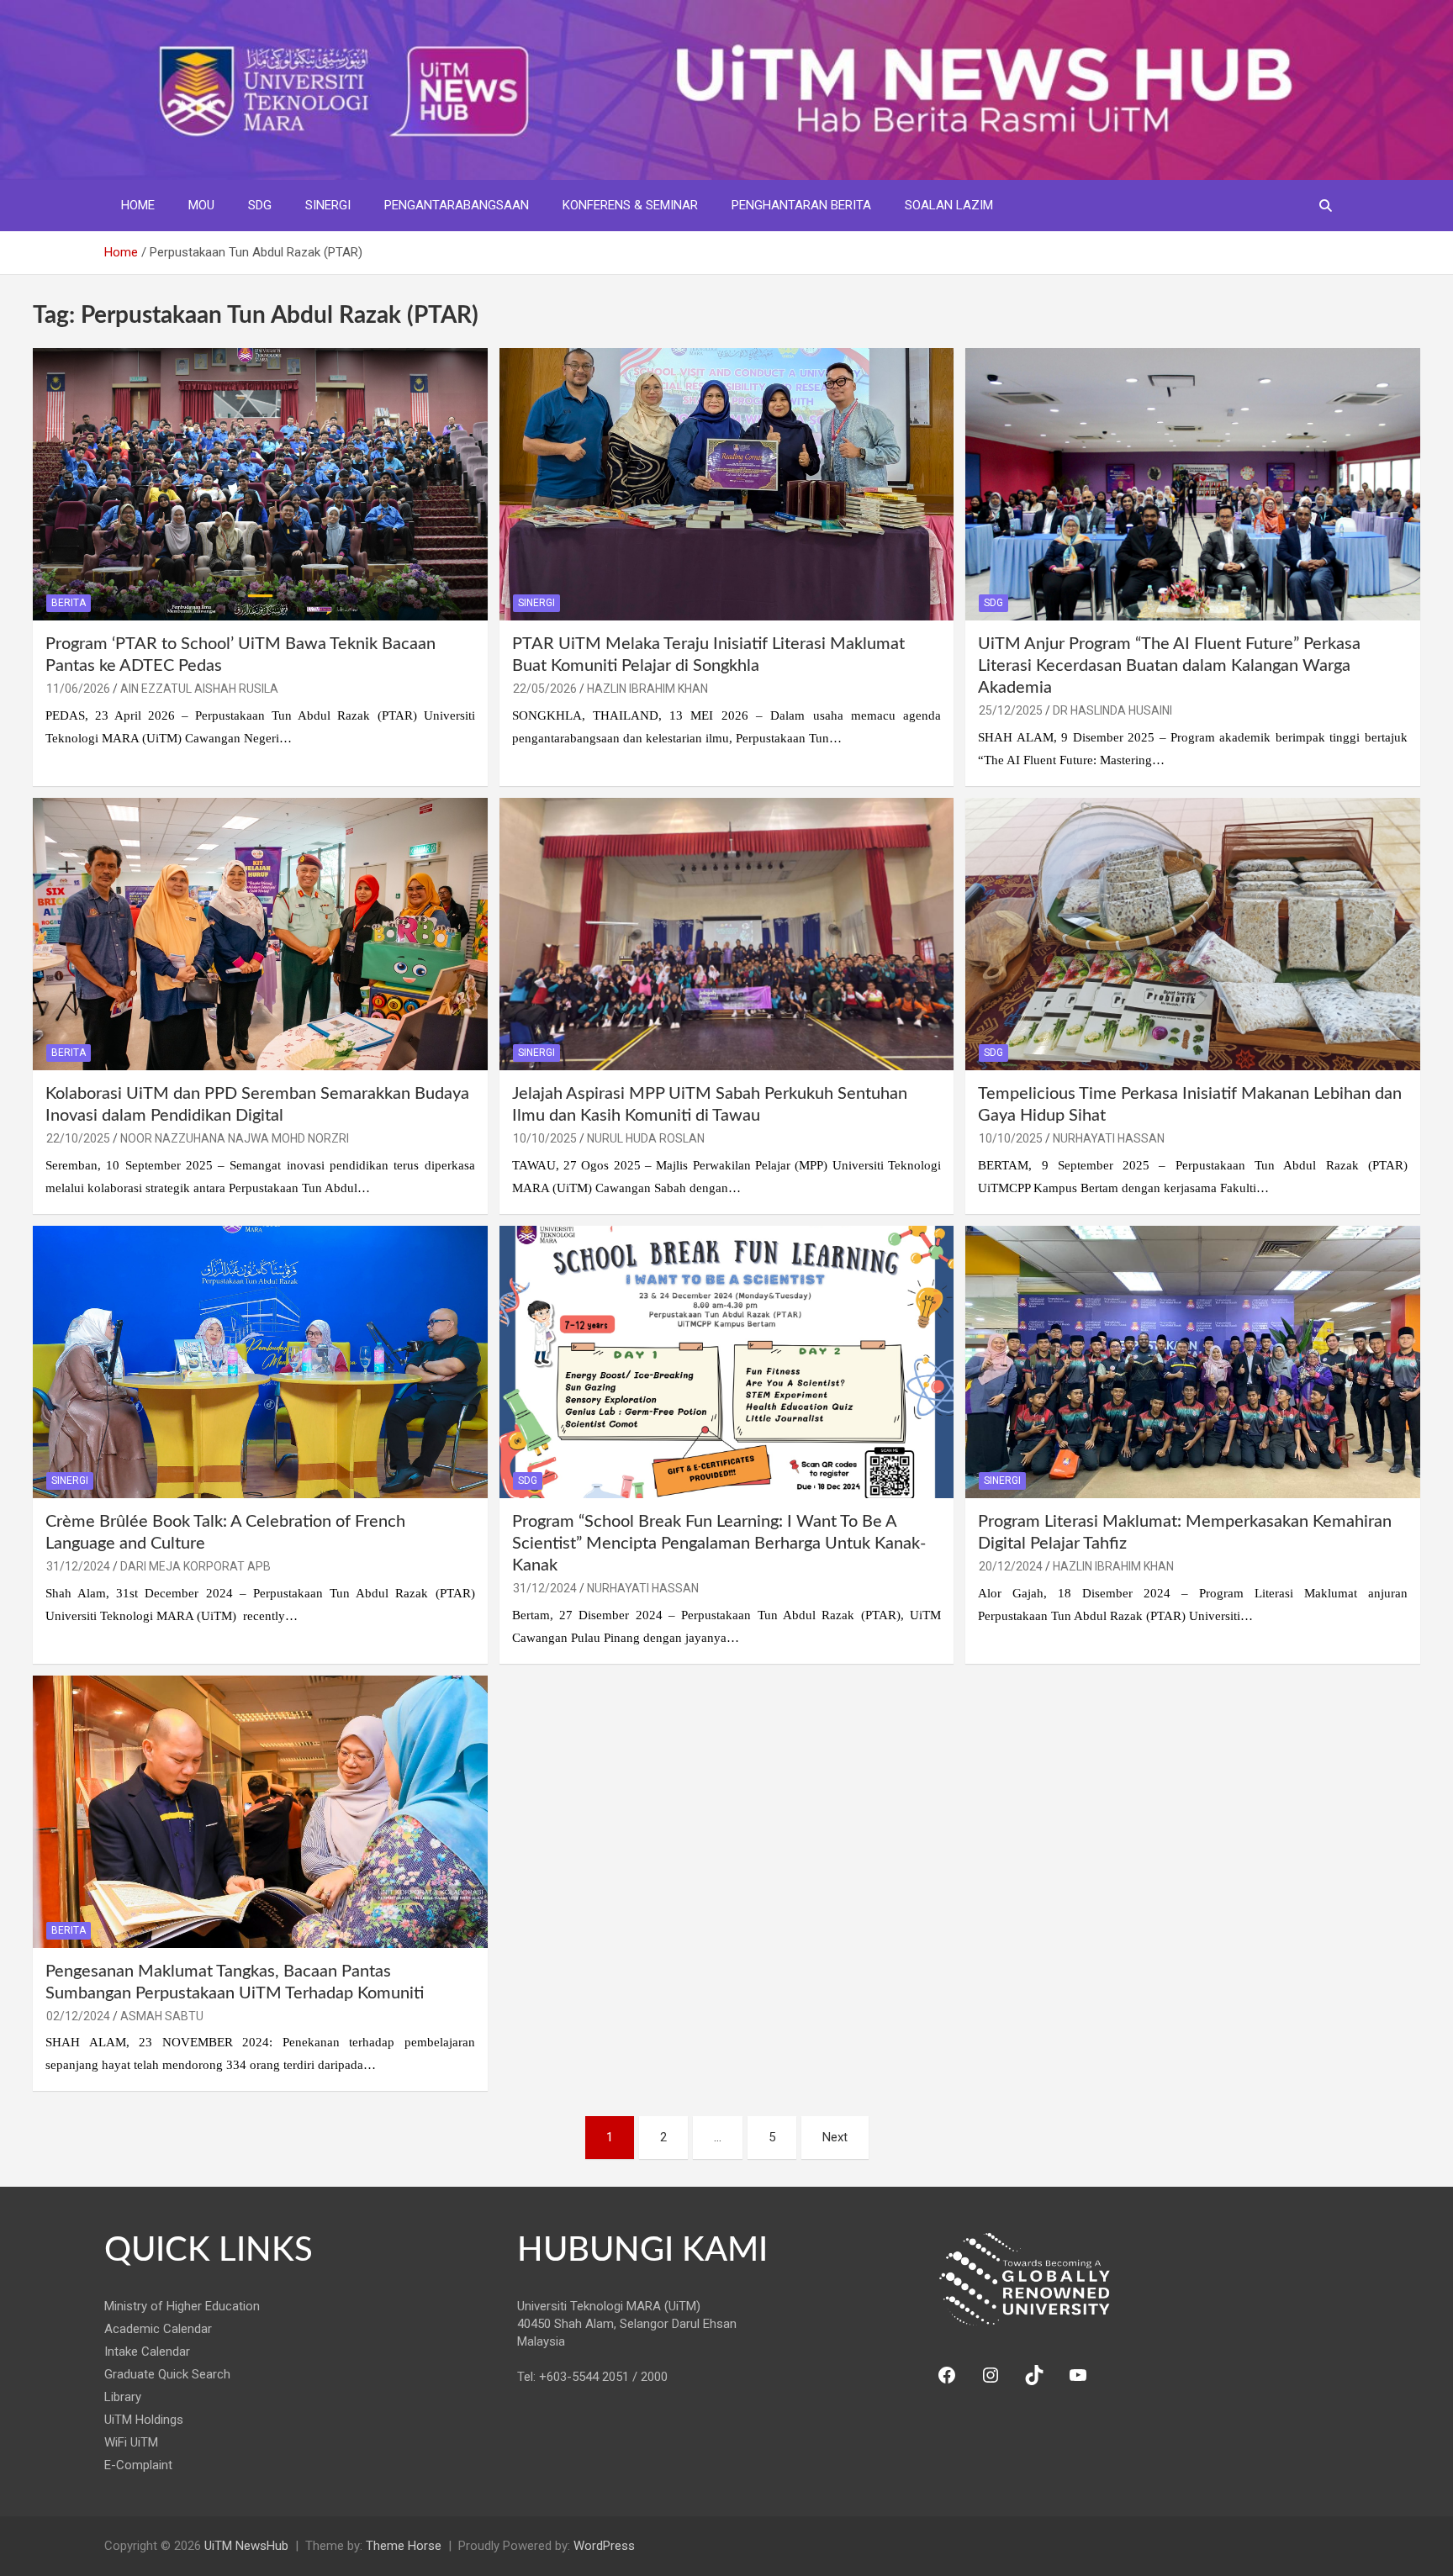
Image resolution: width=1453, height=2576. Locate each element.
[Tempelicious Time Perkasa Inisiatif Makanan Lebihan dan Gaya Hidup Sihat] (1193, 934)
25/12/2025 (1011, 710)
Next (835, 2137)
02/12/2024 (78, 2016)
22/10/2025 (78, 1138)
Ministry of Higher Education (182, 2306)
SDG (260, 205)
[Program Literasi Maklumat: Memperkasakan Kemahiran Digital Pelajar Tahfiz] (1193, 1362)
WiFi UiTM (131, 2442)
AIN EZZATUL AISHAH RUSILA (199, 689)
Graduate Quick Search (167, 2374)
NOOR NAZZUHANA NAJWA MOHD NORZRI (235, 1138)
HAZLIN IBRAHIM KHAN (647, 689)
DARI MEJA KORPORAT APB (195, 1566)
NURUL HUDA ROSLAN (646, 1138)
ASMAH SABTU (162, 2016)
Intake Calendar (147, 2352)
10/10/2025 (545, 1138)
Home (138, 205)
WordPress (604, 2546)
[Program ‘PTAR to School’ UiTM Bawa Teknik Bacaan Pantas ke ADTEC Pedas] (260, 484)
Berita (69, 603)
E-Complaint (138, 2465)
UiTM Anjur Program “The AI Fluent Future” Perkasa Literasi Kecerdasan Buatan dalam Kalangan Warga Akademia (1169, 666)
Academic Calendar (158, 2329)
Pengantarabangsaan (457, 205)
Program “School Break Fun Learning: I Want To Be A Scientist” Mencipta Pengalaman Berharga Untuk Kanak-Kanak (719, 1544)
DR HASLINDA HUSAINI (1112, 710)
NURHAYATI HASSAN (1109, 1138)
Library (123, 2397)
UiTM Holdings (144, 2420)
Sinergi (328, 205)
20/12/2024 (1011, 1566)
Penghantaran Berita (801, 205)
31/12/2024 (78, 1566)
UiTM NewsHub (246, 2546)
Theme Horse (404, 2546)
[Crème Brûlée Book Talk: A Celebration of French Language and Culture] (260, 1362)
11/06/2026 (78, 689)
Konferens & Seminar (630, 205)
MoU (201, 205)
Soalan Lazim (949, 205)
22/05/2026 (545, 689)
